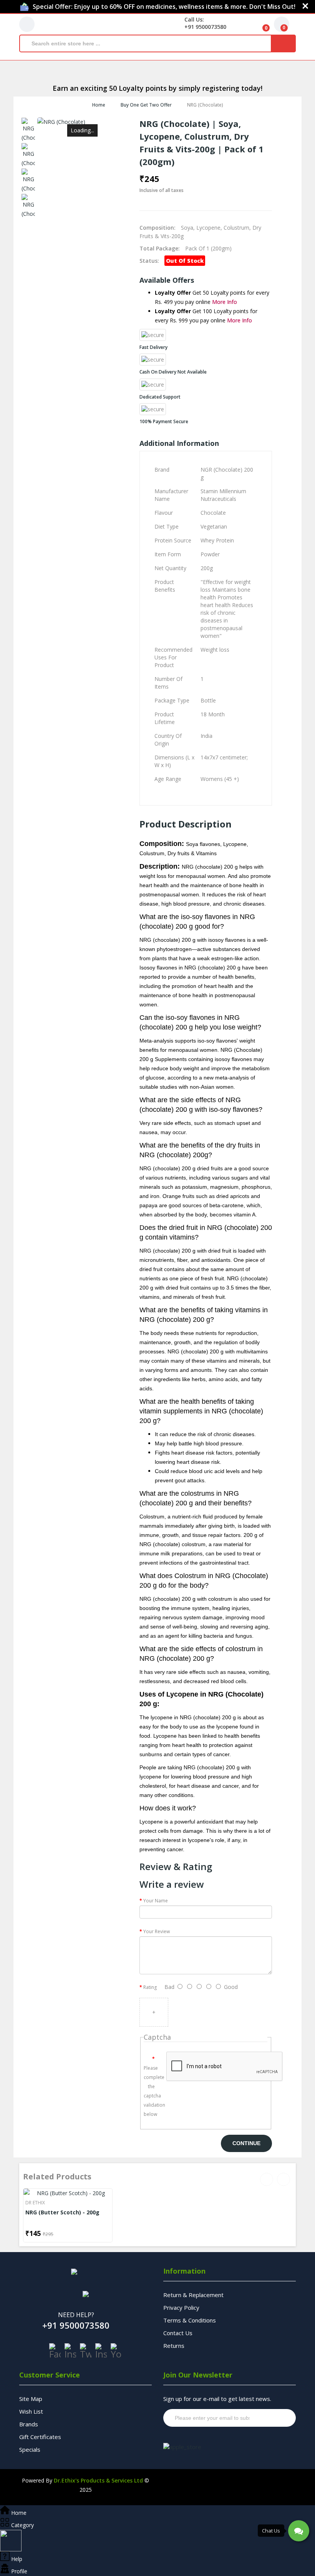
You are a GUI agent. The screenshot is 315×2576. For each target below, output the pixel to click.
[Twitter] (86, 2351)
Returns (174, 2346)
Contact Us (178, 2333)
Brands (29, 2424)
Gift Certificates (40, 2437)
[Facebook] (55, 2351)
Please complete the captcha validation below (152, 2091)
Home (99, 105)
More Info (225, 302)
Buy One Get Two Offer (146, 105)
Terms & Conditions (190, 2320)
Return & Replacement (193, 2295)
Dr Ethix (35, 2203)
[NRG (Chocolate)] (28, 130)
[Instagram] (70, 2351)
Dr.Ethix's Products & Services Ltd (98, 2480)
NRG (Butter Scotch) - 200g (62, 2212)
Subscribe (275, 2418)
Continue (246, 2143)
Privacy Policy (181, 2307)
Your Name (156, 1901)
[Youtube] (116, 2351)
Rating (150, 1987)
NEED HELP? (76, 2315)
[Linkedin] (101, 2351)
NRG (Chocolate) (205, 105)
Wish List (31, 2411)
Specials (30, 2449)
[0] (260, 24)
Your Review (157, 1931)
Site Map (31, 2399)
